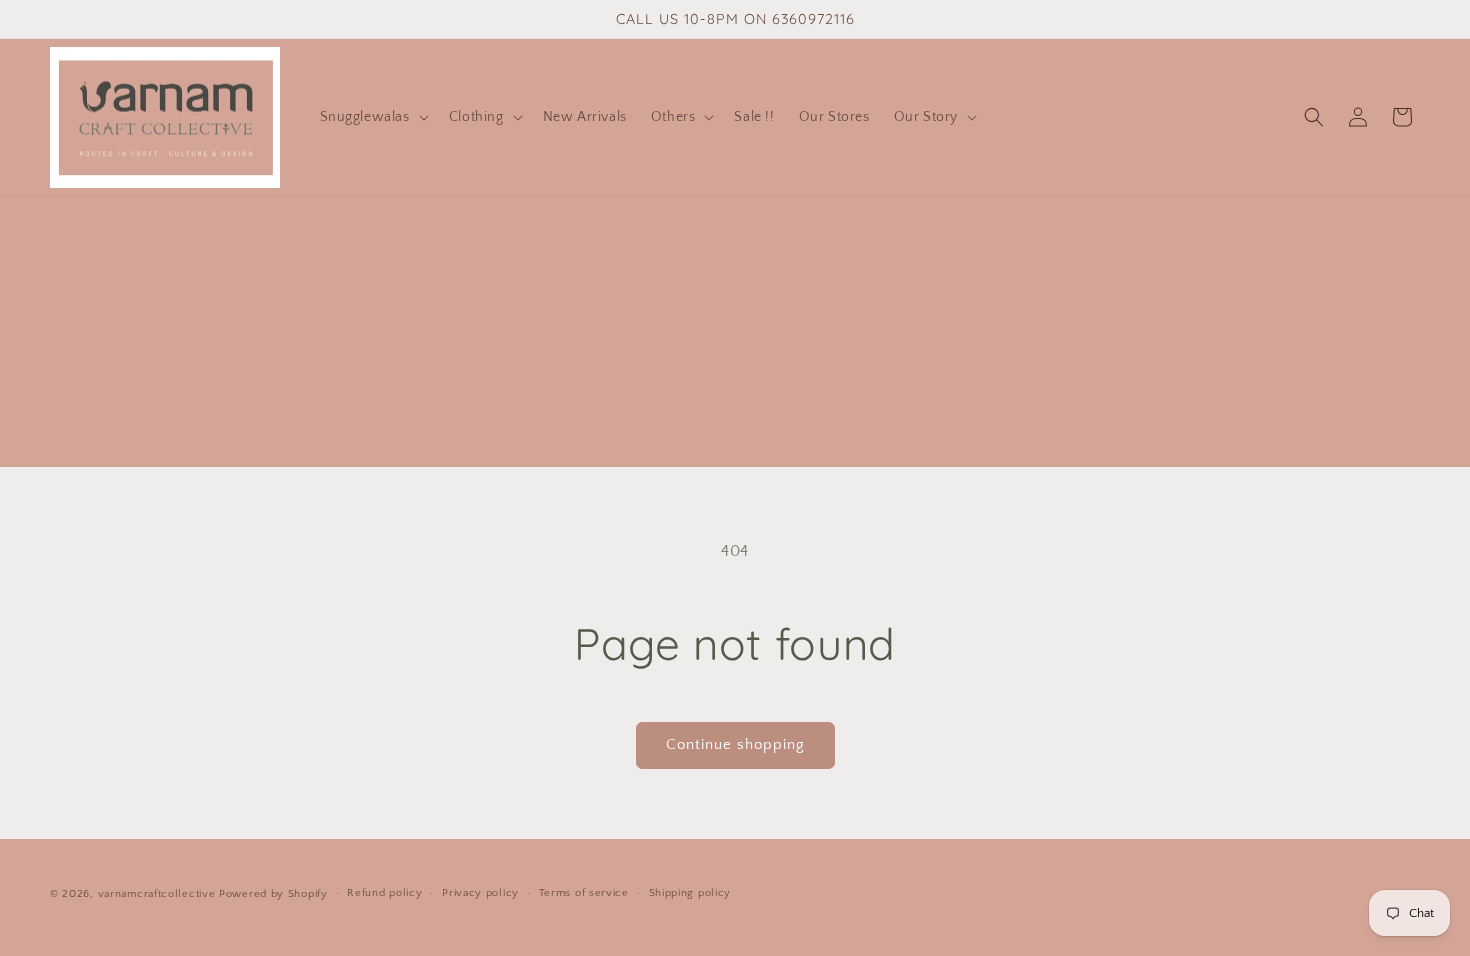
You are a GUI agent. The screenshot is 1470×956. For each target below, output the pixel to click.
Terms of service (584, 893)
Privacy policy (480, 893)
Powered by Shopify (273, 894)
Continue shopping (735, 744)
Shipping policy (690, 893)
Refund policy (384, 893)
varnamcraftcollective (157, 894)
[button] (372, 117)
